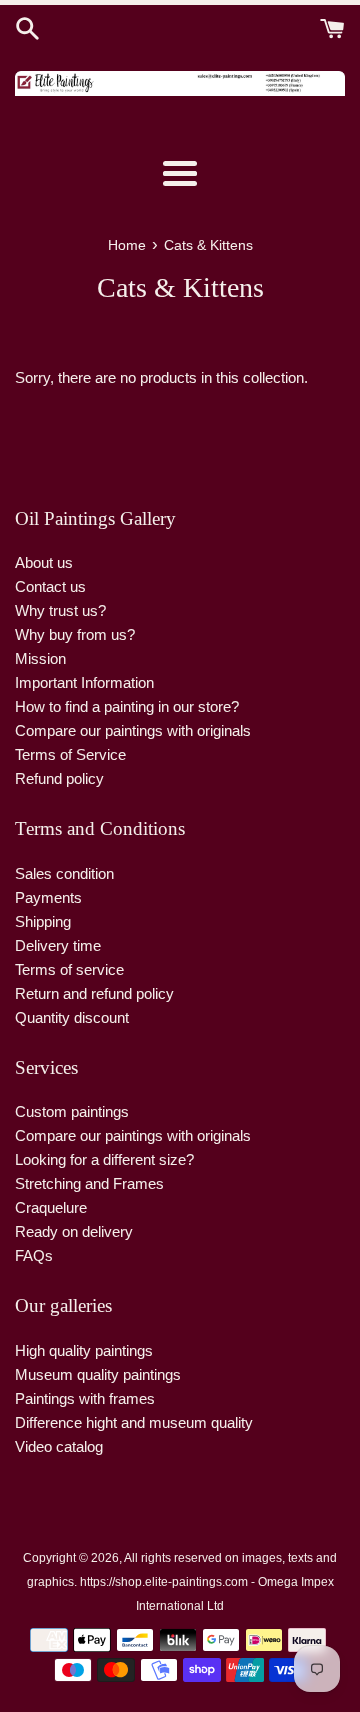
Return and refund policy (94, 993)
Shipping (43, 921)
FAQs (34, 1255)
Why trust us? (60, 610)
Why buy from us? (75, 634)
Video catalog (59, 1446)
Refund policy (59, 778)
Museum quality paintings (98, 1374)
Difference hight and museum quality (134, 1422)
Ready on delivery (74, 1231)
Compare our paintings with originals (133, 730)
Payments (48, 897)
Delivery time (58, 945)
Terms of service (69, 969)
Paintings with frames (85, 1398)
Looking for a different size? (104, 1159)
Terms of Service (70, 754)
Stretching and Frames (89, 1183)
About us (44, 562)
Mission (40, 658)
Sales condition (64, 873)
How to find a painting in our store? (127, 706)
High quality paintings (84, 1350)
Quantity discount (72, 1017)
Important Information (84, 682)
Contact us (50, 586)
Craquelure (51, 1207)
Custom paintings (72, 1111)
